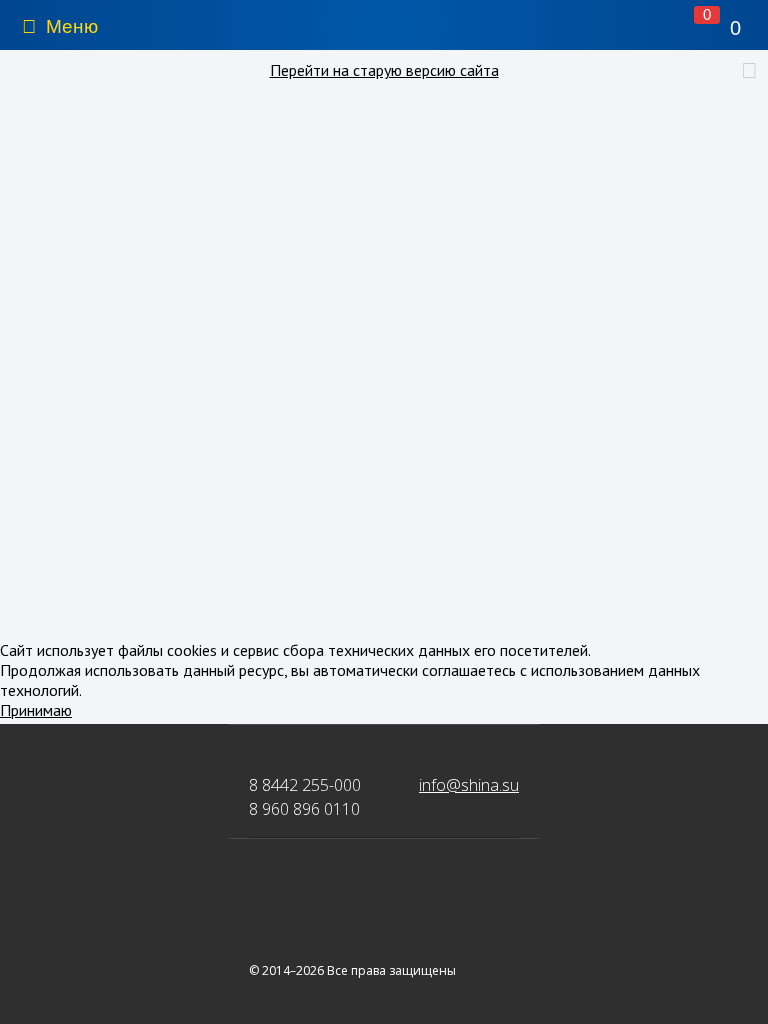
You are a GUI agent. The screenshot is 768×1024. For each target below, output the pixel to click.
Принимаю (36, 710)
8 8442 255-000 (305, 785)
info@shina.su (469, 785)
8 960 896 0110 (304, 809)
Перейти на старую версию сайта (384, 70)
